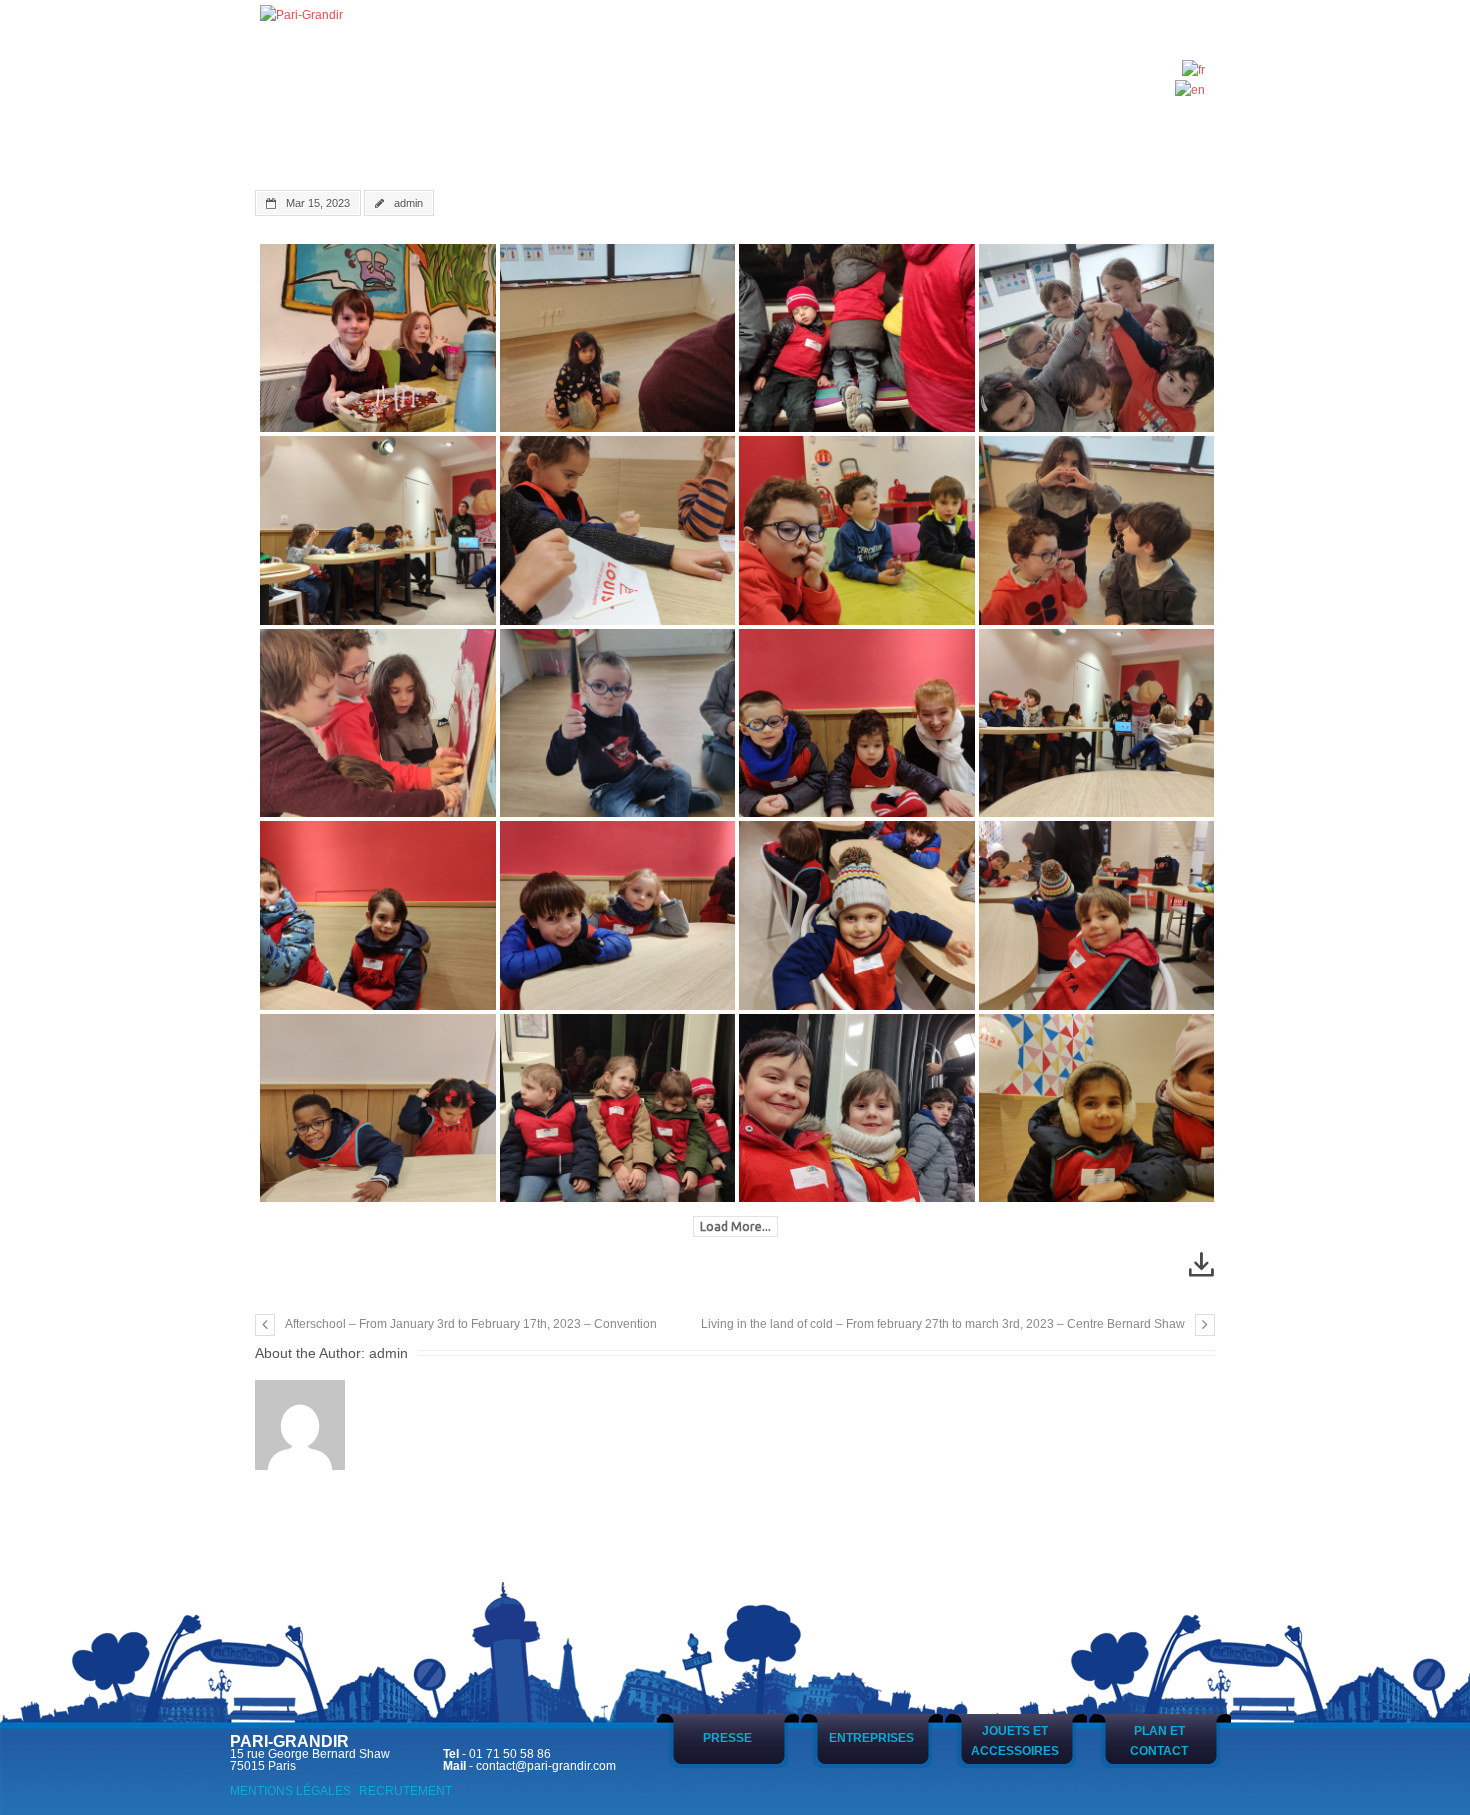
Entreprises (871, 1738)
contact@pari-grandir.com (546, 1766)
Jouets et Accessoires (1015, 1741)
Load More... (735, 1226)
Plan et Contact (1159, 1741)
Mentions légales (290, 1791)
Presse (727, 1738)
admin (408, 203)
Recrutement (405, 1791)
